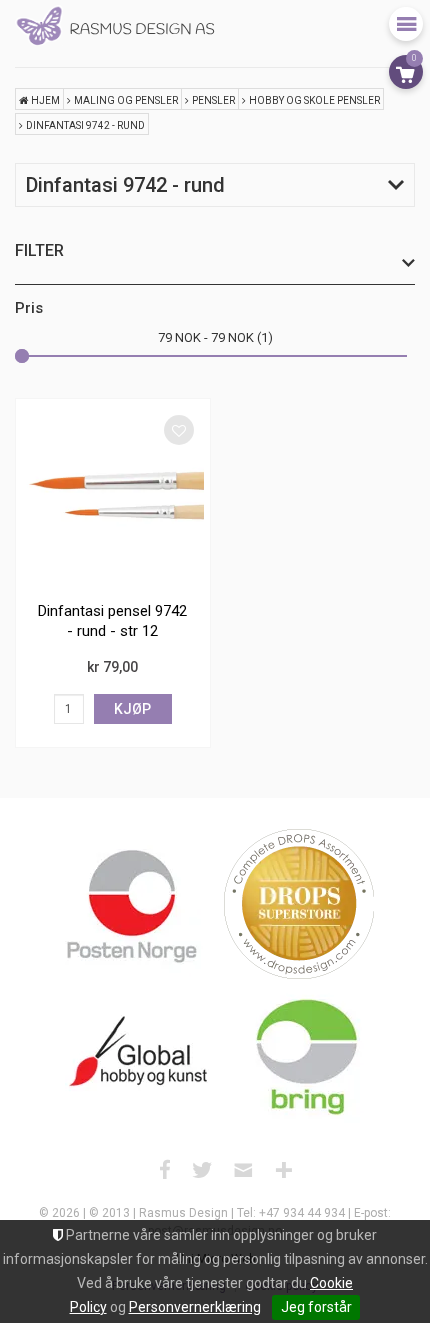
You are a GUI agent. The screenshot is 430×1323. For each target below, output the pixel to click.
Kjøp (132, 709)
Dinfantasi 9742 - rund (85, 125)
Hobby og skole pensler (314, 100)
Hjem (45, 100)
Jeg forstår (316, 1307)
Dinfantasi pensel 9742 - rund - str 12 (112, 621)
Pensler (213, 100)
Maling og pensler (126, 100)
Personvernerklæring (195, 1307)
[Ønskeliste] (179, 430)
